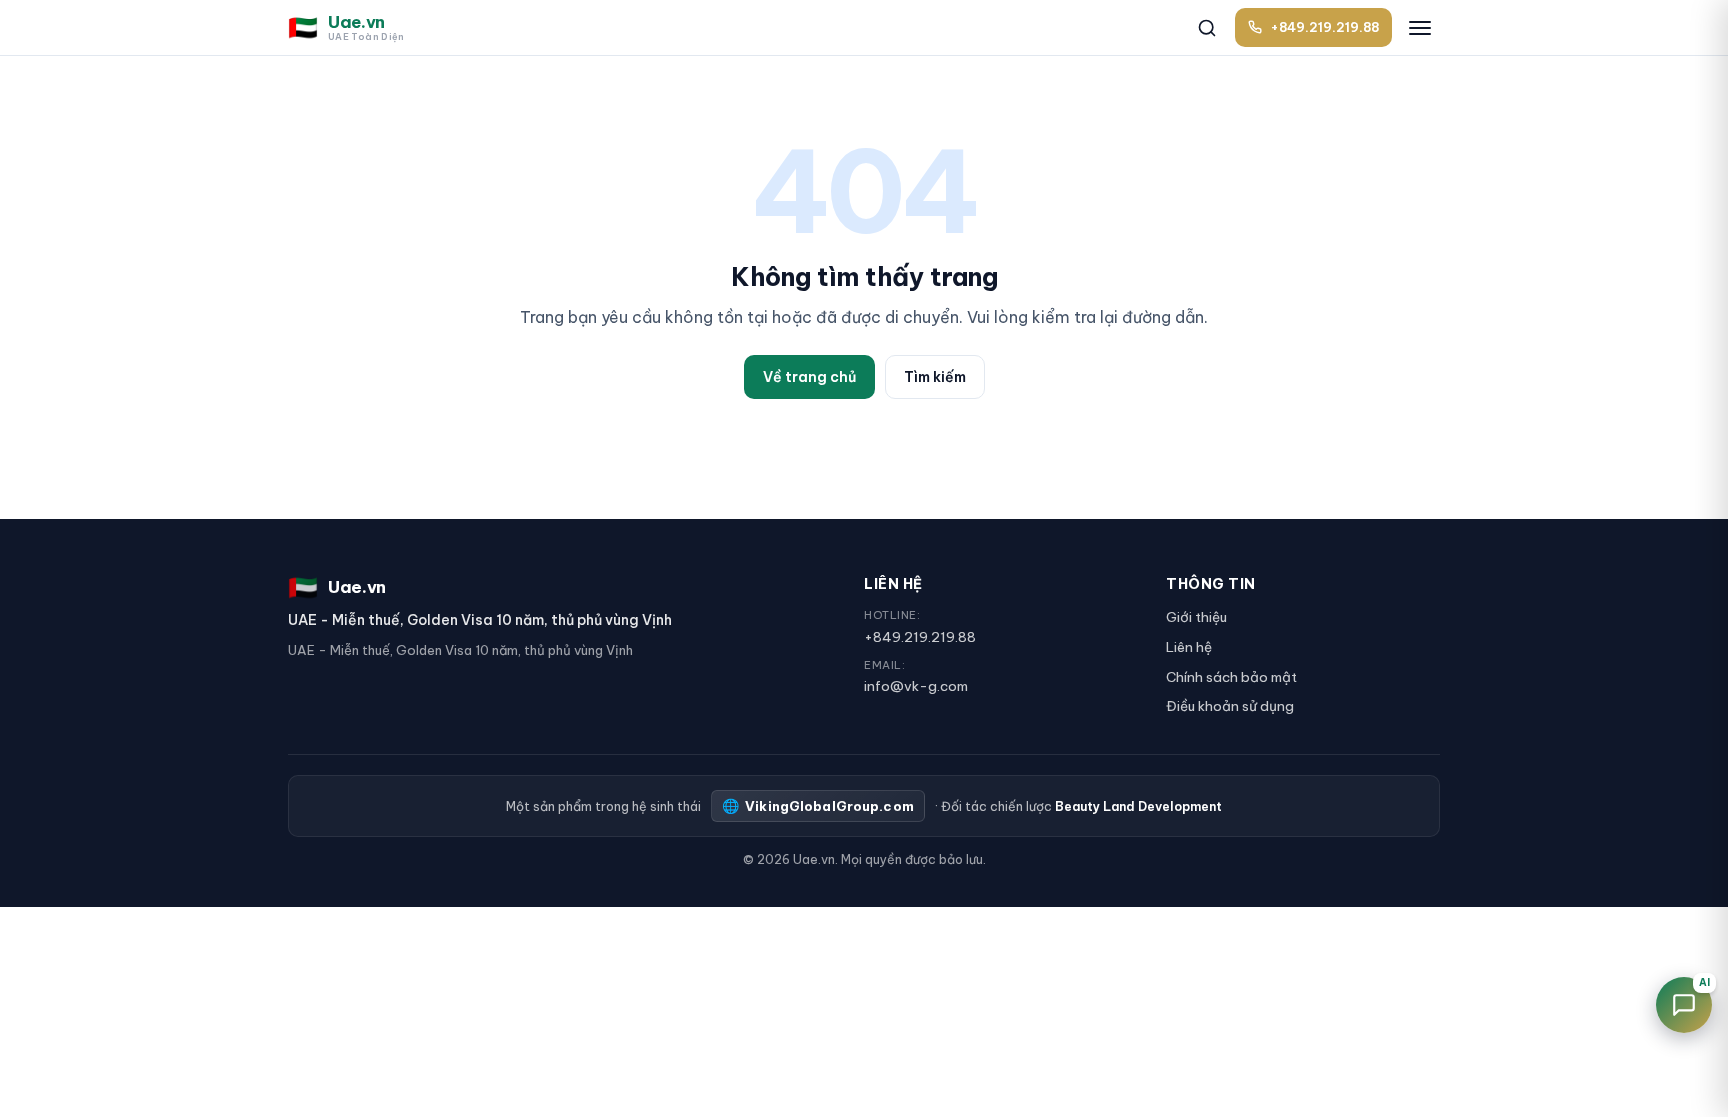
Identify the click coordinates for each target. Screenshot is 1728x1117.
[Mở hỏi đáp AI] (1684, 1005)
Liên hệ (1189, 647)
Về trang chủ (809, 377)
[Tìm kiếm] (1207, 28)
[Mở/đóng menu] (1420, 28)
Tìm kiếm (935, 377)
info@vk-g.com (916, 686)
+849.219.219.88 (920, 637)
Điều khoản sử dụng (1230, 706)
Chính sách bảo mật (1231, 677)
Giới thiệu (1196, 617)
